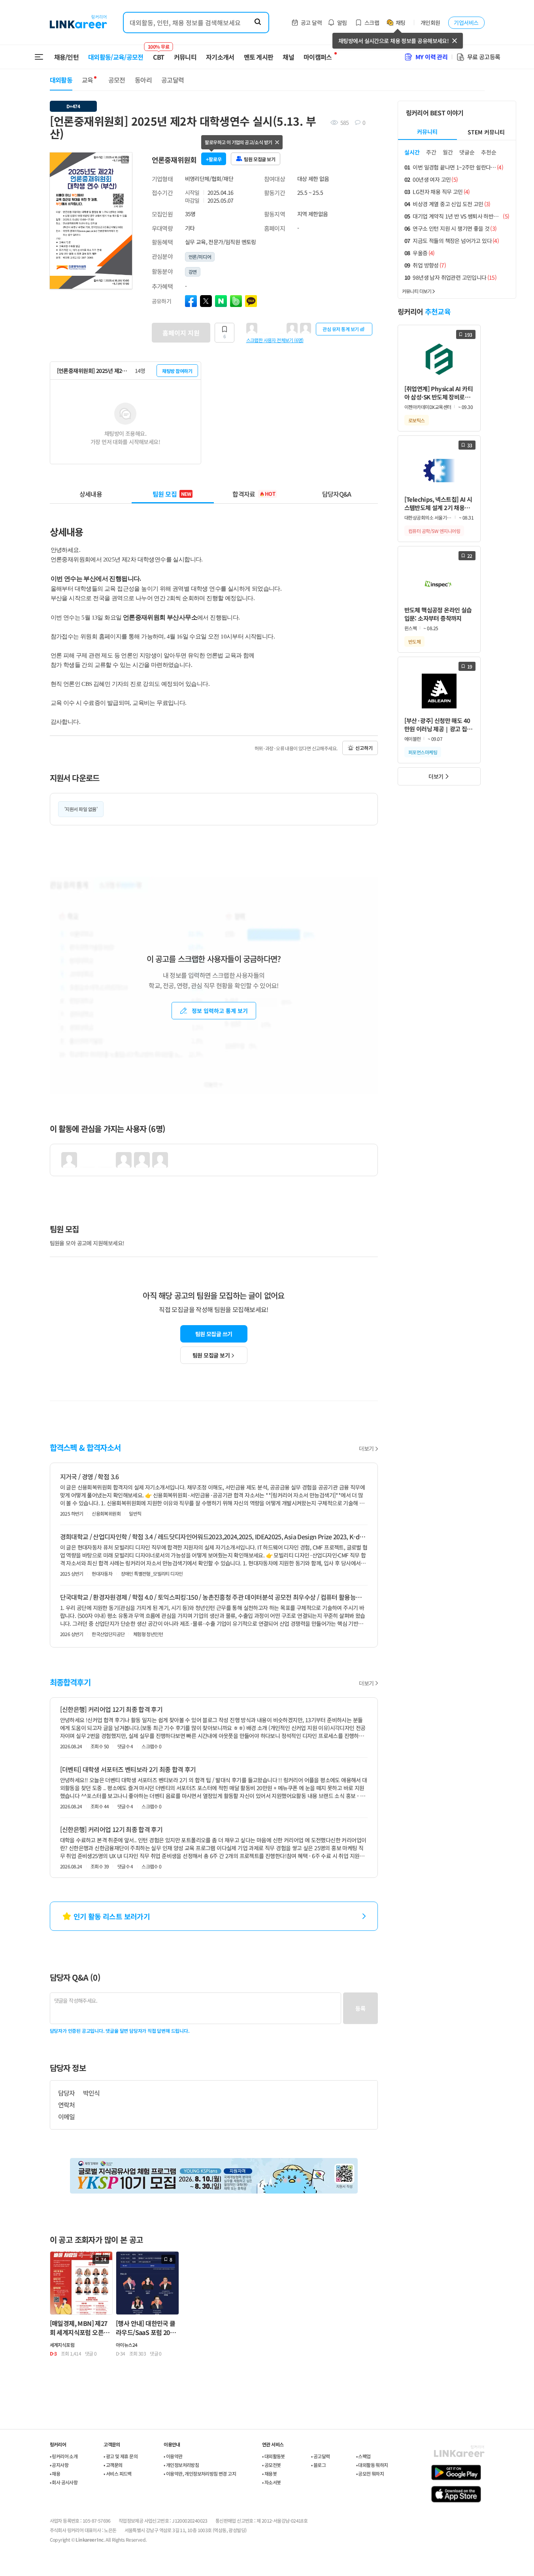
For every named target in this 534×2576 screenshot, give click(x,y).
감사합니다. (65, 722)
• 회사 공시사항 (64, 2482)
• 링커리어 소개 (64, 2456)
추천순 (489, 152)
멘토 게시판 (259, 57)
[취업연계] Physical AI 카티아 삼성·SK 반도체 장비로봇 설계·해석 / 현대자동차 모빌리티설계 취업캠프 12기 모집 (439, 393)
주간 (431, 152)
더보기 (366, 1448)
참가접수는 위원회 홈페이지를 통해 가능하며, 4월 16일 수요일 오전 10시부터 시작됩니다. (163, 636)
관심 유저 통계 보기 (341, 329)
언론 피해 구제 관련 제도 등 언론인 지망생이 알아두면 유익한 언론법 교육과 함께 (153, 655)
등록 (360, 2008)
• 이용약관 (173, 2456)
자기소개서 (220, 57)
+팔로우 (214, 159)
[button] (125, 160)
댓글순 (467, 152)
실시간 (412, 152)
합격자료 (254, 494)
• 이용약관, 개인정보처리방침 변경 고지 (200, 2473)
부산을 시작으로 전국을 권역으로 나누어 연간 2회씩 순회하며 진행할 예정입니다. (153, 598)
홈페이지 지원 (181, 333)
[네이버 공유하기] (221, 301)
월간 (448, 152)
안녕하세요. (65, 550)
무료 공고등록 (484, 57)
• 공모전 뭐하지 (370, 2473)
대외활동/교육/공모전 (116, 57)
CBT (159, 53)
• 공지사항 (59, 2465)
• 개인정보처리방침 (181, 2465)
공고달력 (173, 80)
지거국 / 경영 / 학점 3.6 (90, 1476)
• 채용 (55, 2473)
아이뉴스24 (126, 2345)
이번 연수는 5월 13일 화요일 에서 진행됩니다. (145, 617)
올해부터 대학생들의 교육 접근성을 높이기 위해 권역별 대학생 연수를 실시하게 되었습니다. (166, 589)
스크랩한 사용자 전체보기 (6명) (275, 340)
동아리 (143, 80)
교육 (88, 80)
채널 (288, 57)
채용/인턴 (67, 57)
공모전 (117, 80)
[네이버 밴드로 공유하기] (236, 301)
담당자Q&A (337, 494)
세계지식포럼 (62, 2345)
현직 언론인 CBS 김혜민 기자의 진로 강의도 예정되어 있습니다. (130, 684)
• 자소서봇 (271, 2482)
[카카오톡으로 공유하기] (251, 301)
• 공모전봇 (271, 2465)
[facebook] (191, 301)
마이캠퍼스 (318, 57)
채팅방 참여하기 (177, 371)
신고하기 (364, 748)
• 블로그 (318, 2465)
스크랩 (372, 23)
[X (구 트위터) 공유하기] (206, 301)
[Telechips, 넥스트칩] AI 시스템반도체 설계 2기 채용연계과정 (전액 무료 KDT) (438, 504)
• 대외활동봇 (274, 2456)
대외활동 (61, 80)
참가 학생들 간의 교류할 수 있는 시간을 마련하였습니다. (121, 665)
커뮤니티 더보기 (417, 291)
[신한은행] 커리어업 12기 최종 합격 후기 (111, 1709)
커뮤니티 (185, 57)
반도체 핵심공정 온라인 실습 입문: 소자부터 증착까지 (438, 614)
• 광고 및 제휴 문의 (121, 2456)
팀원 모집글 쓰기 (214, 1334)
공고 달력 (311, 23)
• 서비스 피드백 (118, 2473)
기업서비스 (466, 23)
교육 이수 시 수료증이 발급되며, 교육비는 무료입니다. (119, 703)
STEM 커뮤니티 (486, 132)
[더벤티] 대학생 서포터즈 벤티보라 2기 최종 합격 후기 (128, 1769)
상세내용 (91, 494)
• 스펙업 (363, 2456)
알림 (342, 23)
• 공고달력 (320, 2456)
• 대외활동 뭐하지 (372, 2465)
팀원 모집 (172, 494)
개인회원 (430, 23)
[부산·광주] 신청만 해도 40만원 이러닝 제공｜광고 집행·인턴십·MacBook (438, 725)
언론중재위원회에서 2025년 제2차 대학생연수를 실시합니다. (127, 559)
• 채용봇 (269, 2473)
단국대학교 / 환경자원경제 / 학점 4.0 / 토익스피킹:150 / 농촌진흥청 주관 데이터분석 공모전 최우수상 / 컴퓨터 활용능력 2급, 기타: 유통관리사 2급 (214, 1597)
